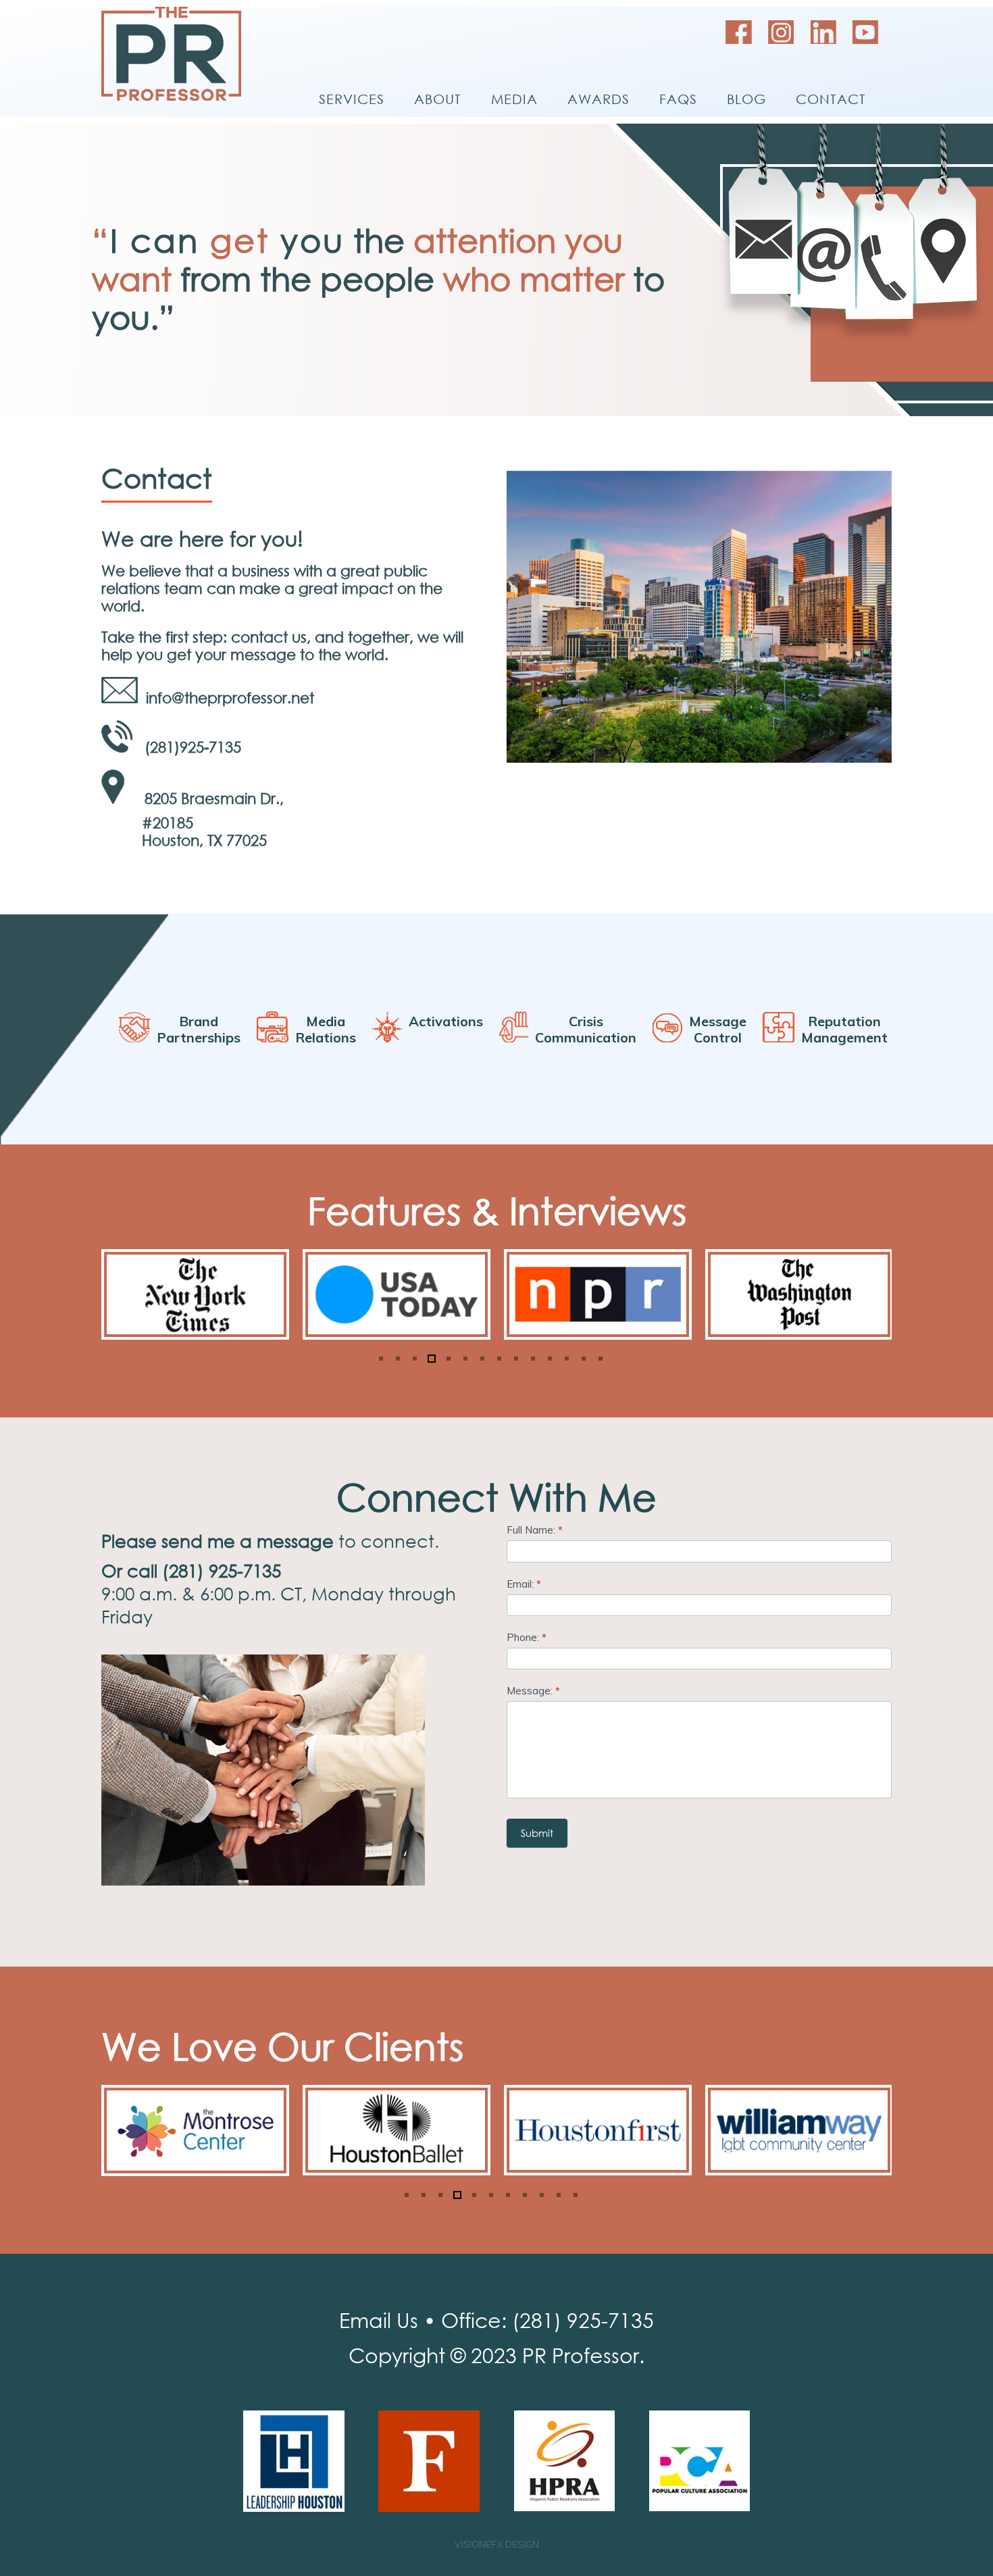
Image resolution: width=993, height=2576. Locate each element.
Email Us (379, 2320)
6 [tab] (464, 1359)
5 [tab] (448, 1359)
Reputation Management (844, 1030)
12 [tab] (566, 1359)
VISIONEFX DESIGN (497, 2544)
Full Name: (535, 1530)
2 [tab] (397, 1359)
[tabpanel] (195, 1294)
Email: (524, 1584)
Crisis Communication (586, 1030)
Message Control (718, 1030)
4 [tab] (431, 1359)
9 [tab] (515, 1359)
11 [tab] (549, 1359)
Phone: (527, 1637)
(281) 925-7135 (583, 2320)
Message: (533, 1691)
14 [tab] (600, 1359)
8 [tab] (498, 1359)
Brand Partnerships (199, 1030)
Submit (537, 1833)
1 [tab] (380, 1359)
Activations (446, 1030)
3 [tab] (414, 1359)
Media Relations (326, 1030)
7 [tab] (481, 1359)
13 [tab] (583, 1359)
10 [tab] (532, 1359)
